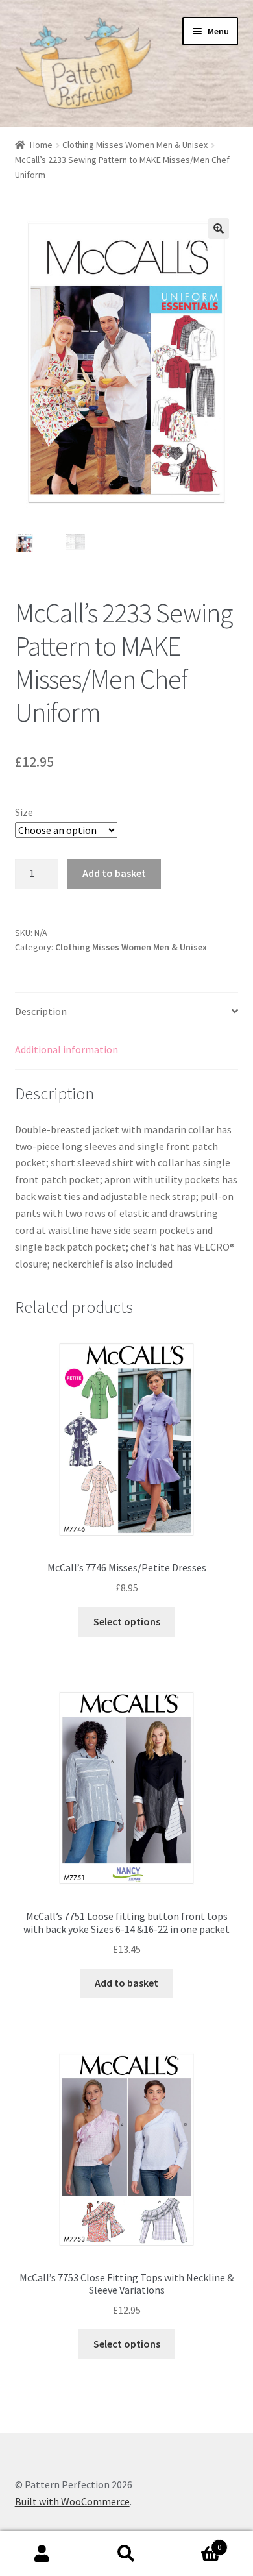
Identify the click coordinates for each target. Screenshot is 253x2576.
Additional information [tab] (66, 1049)
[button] (219, 228)
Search (126, 2554)
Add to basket (114, 873)
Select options (127, 1621)
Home (41, 145)
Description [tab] (41, 1011)
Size (24, 812)
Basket (195, 2543)
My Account (42, 2554)
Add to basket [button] (126, 1983)
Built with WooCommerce (72, 2501)
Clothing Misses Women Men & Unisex (135, 145)
